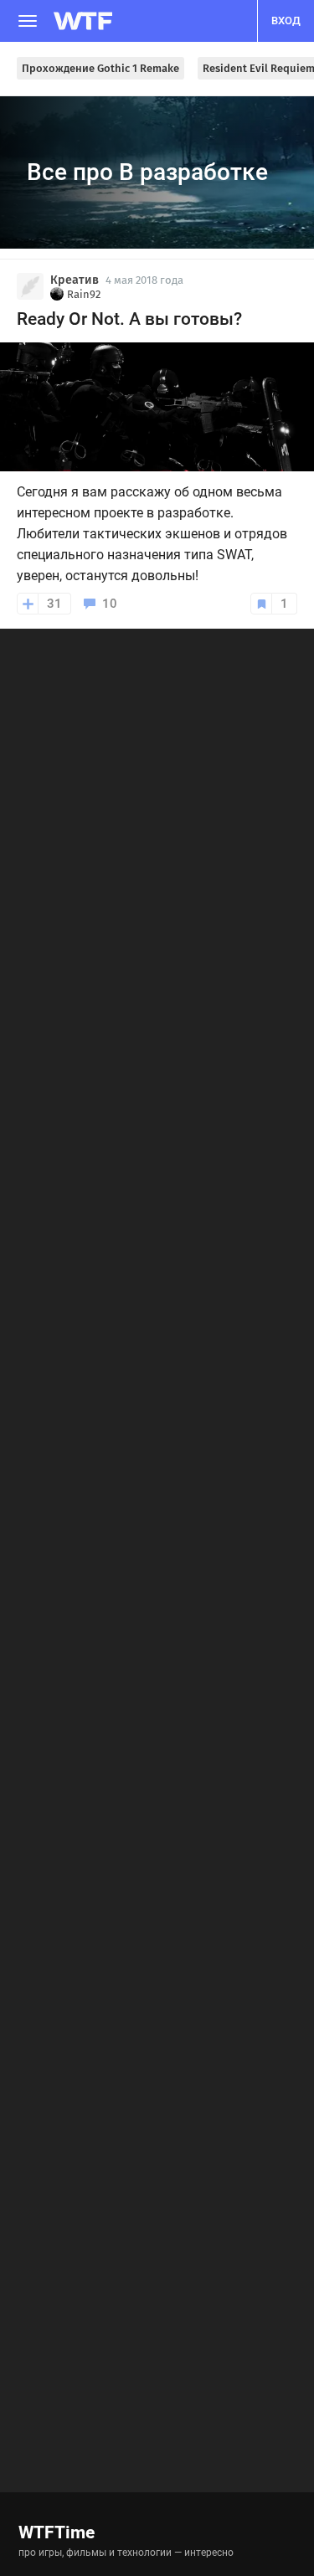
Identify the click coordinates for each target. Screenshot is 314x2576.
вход (286, 21)
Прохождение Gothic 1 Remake (100, 68)
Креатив (75, 280)
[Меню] (28, 21)
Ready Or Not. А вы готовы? (129, 319)
